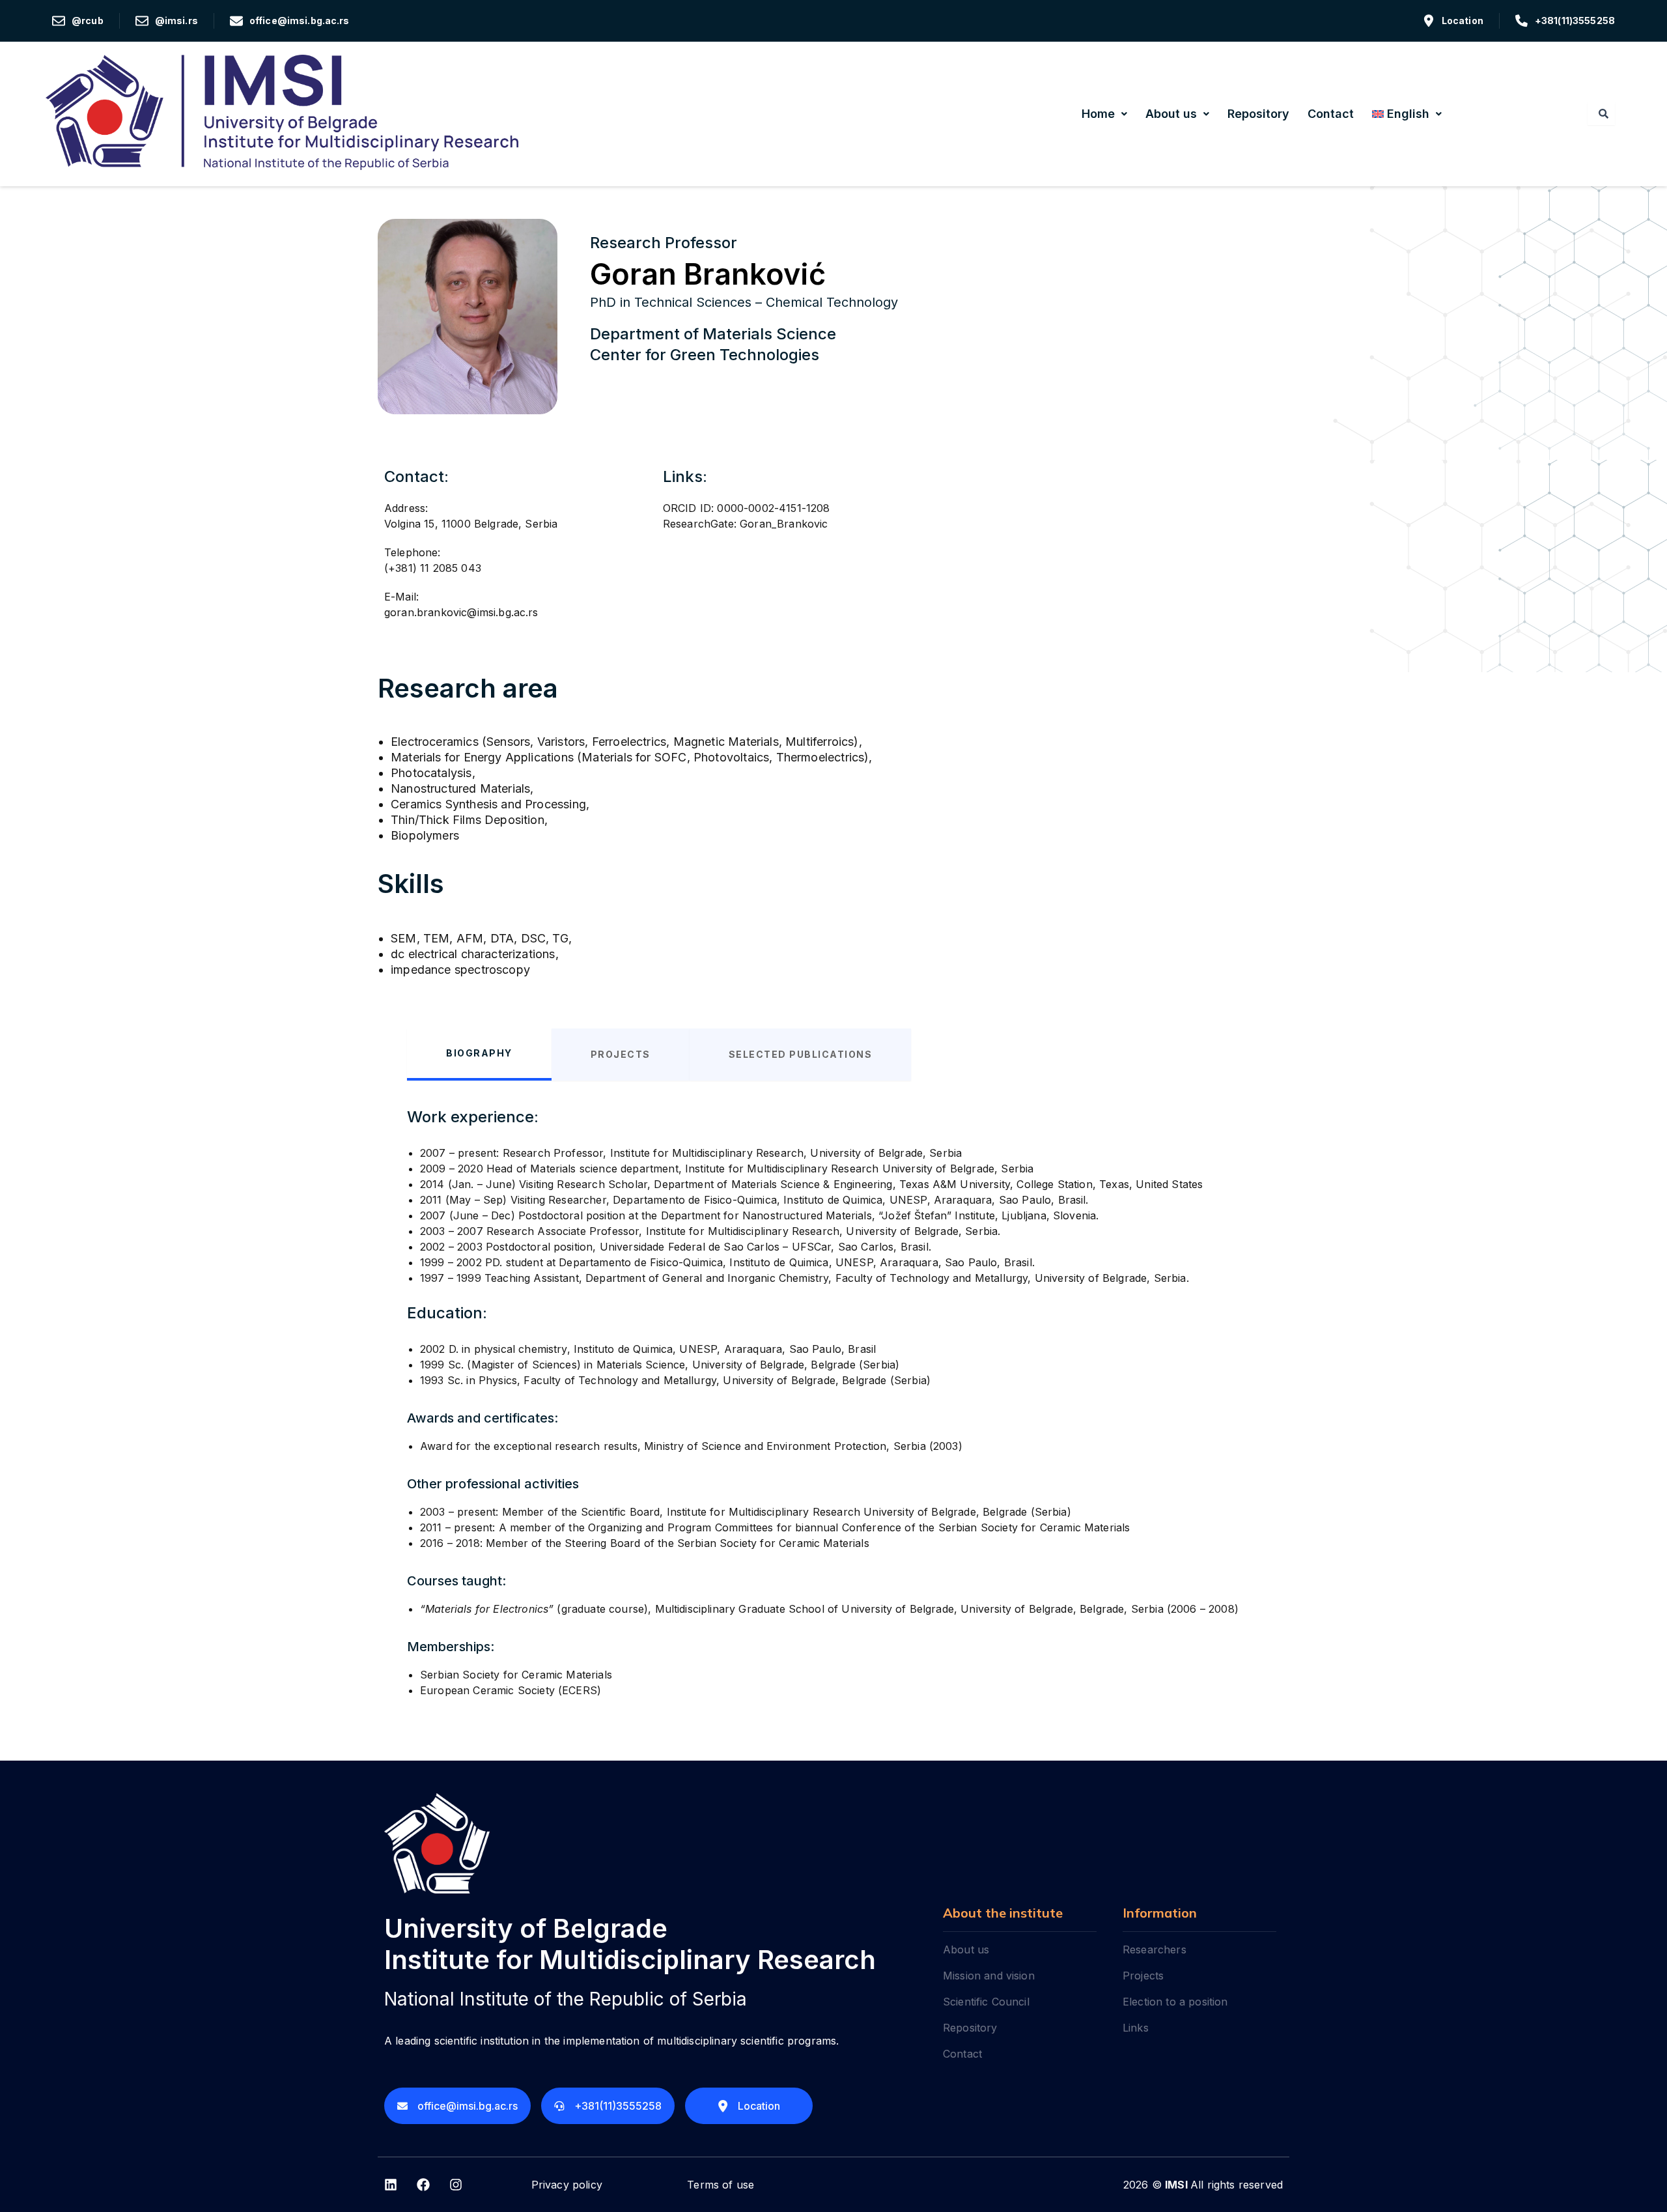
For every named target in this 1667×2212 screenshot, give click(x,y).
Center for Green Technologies (705, 355)
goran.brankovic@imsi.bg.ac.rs (461, 612)
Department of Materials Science (713, 334)
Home (1098, 114)
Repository (1258, 114)
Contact (1331, 114)
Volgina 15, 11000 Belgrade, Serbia (471, 524)
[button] (1104, 114)
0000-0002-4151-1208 (773, 508)
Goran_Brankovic (784, 524)
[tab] (479, 1055)
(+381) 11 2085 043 (433, 568)
